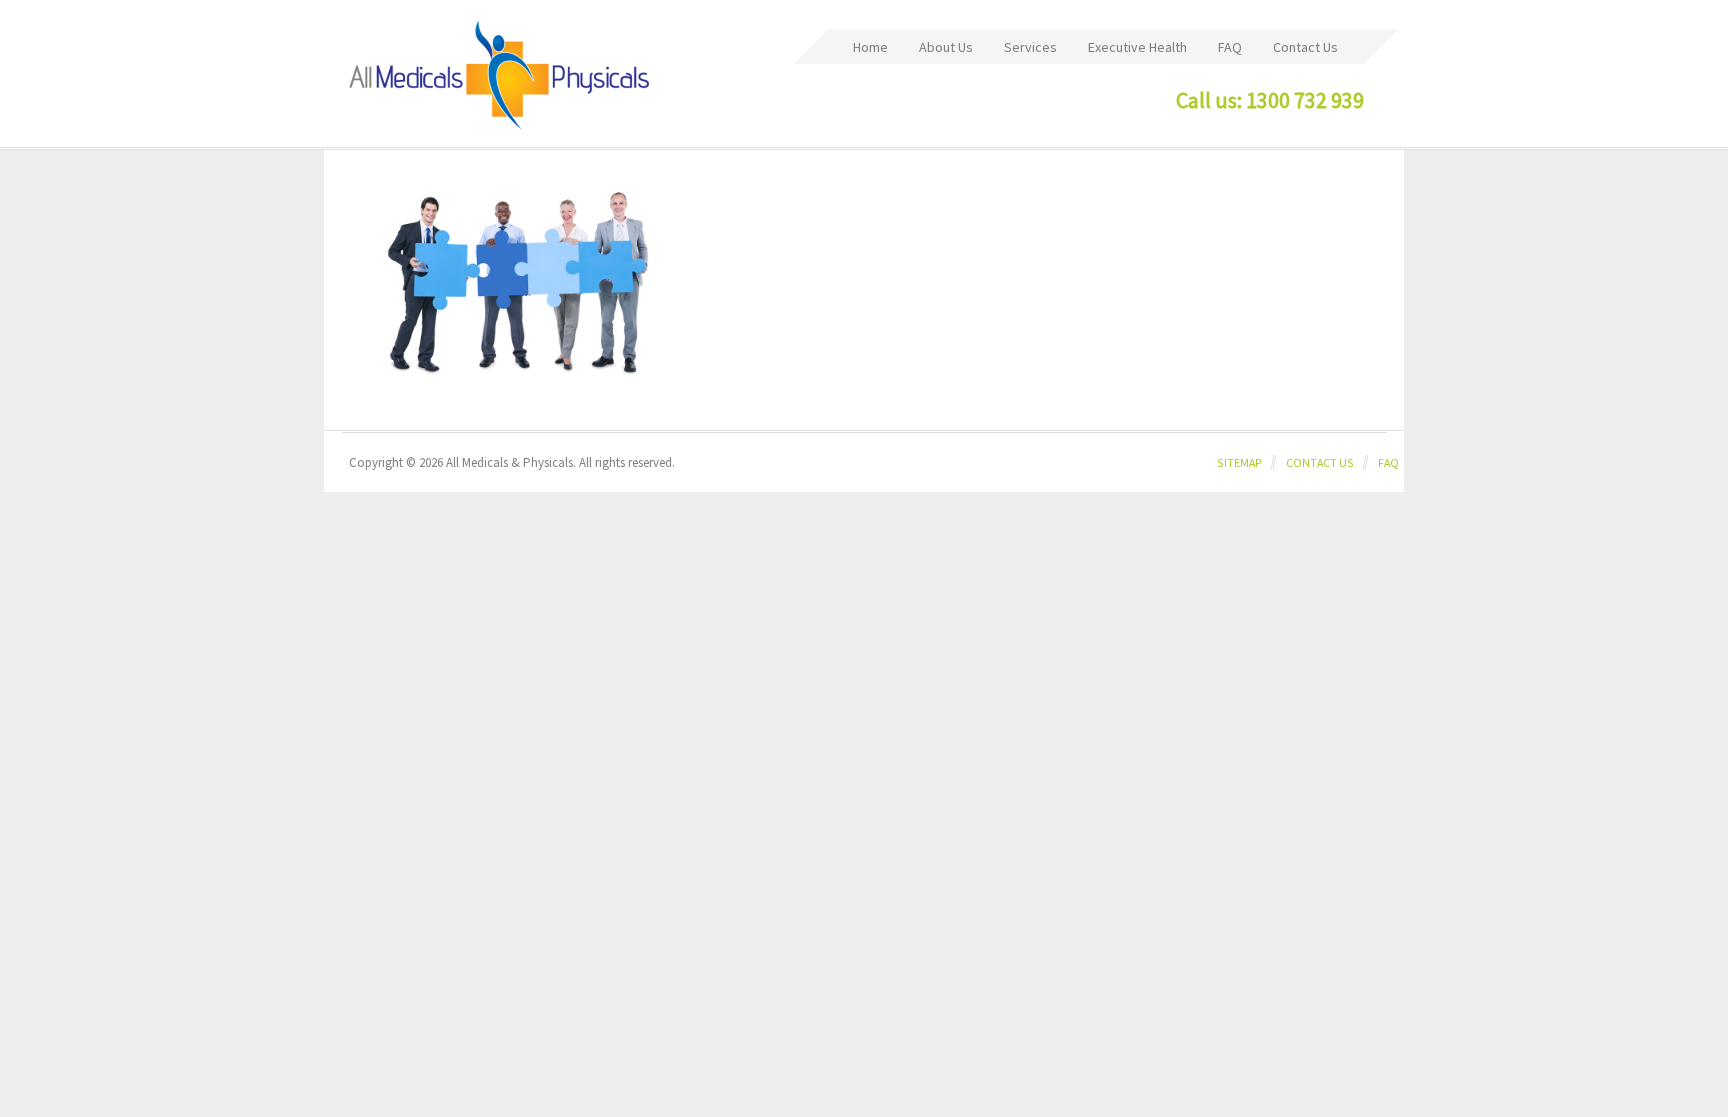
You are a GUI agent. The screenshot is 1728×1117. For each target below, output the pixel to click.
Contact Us (1320, 462)
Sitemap (1239, 462)
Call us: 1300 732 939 (1270, 100)
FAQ (1388, 462)
